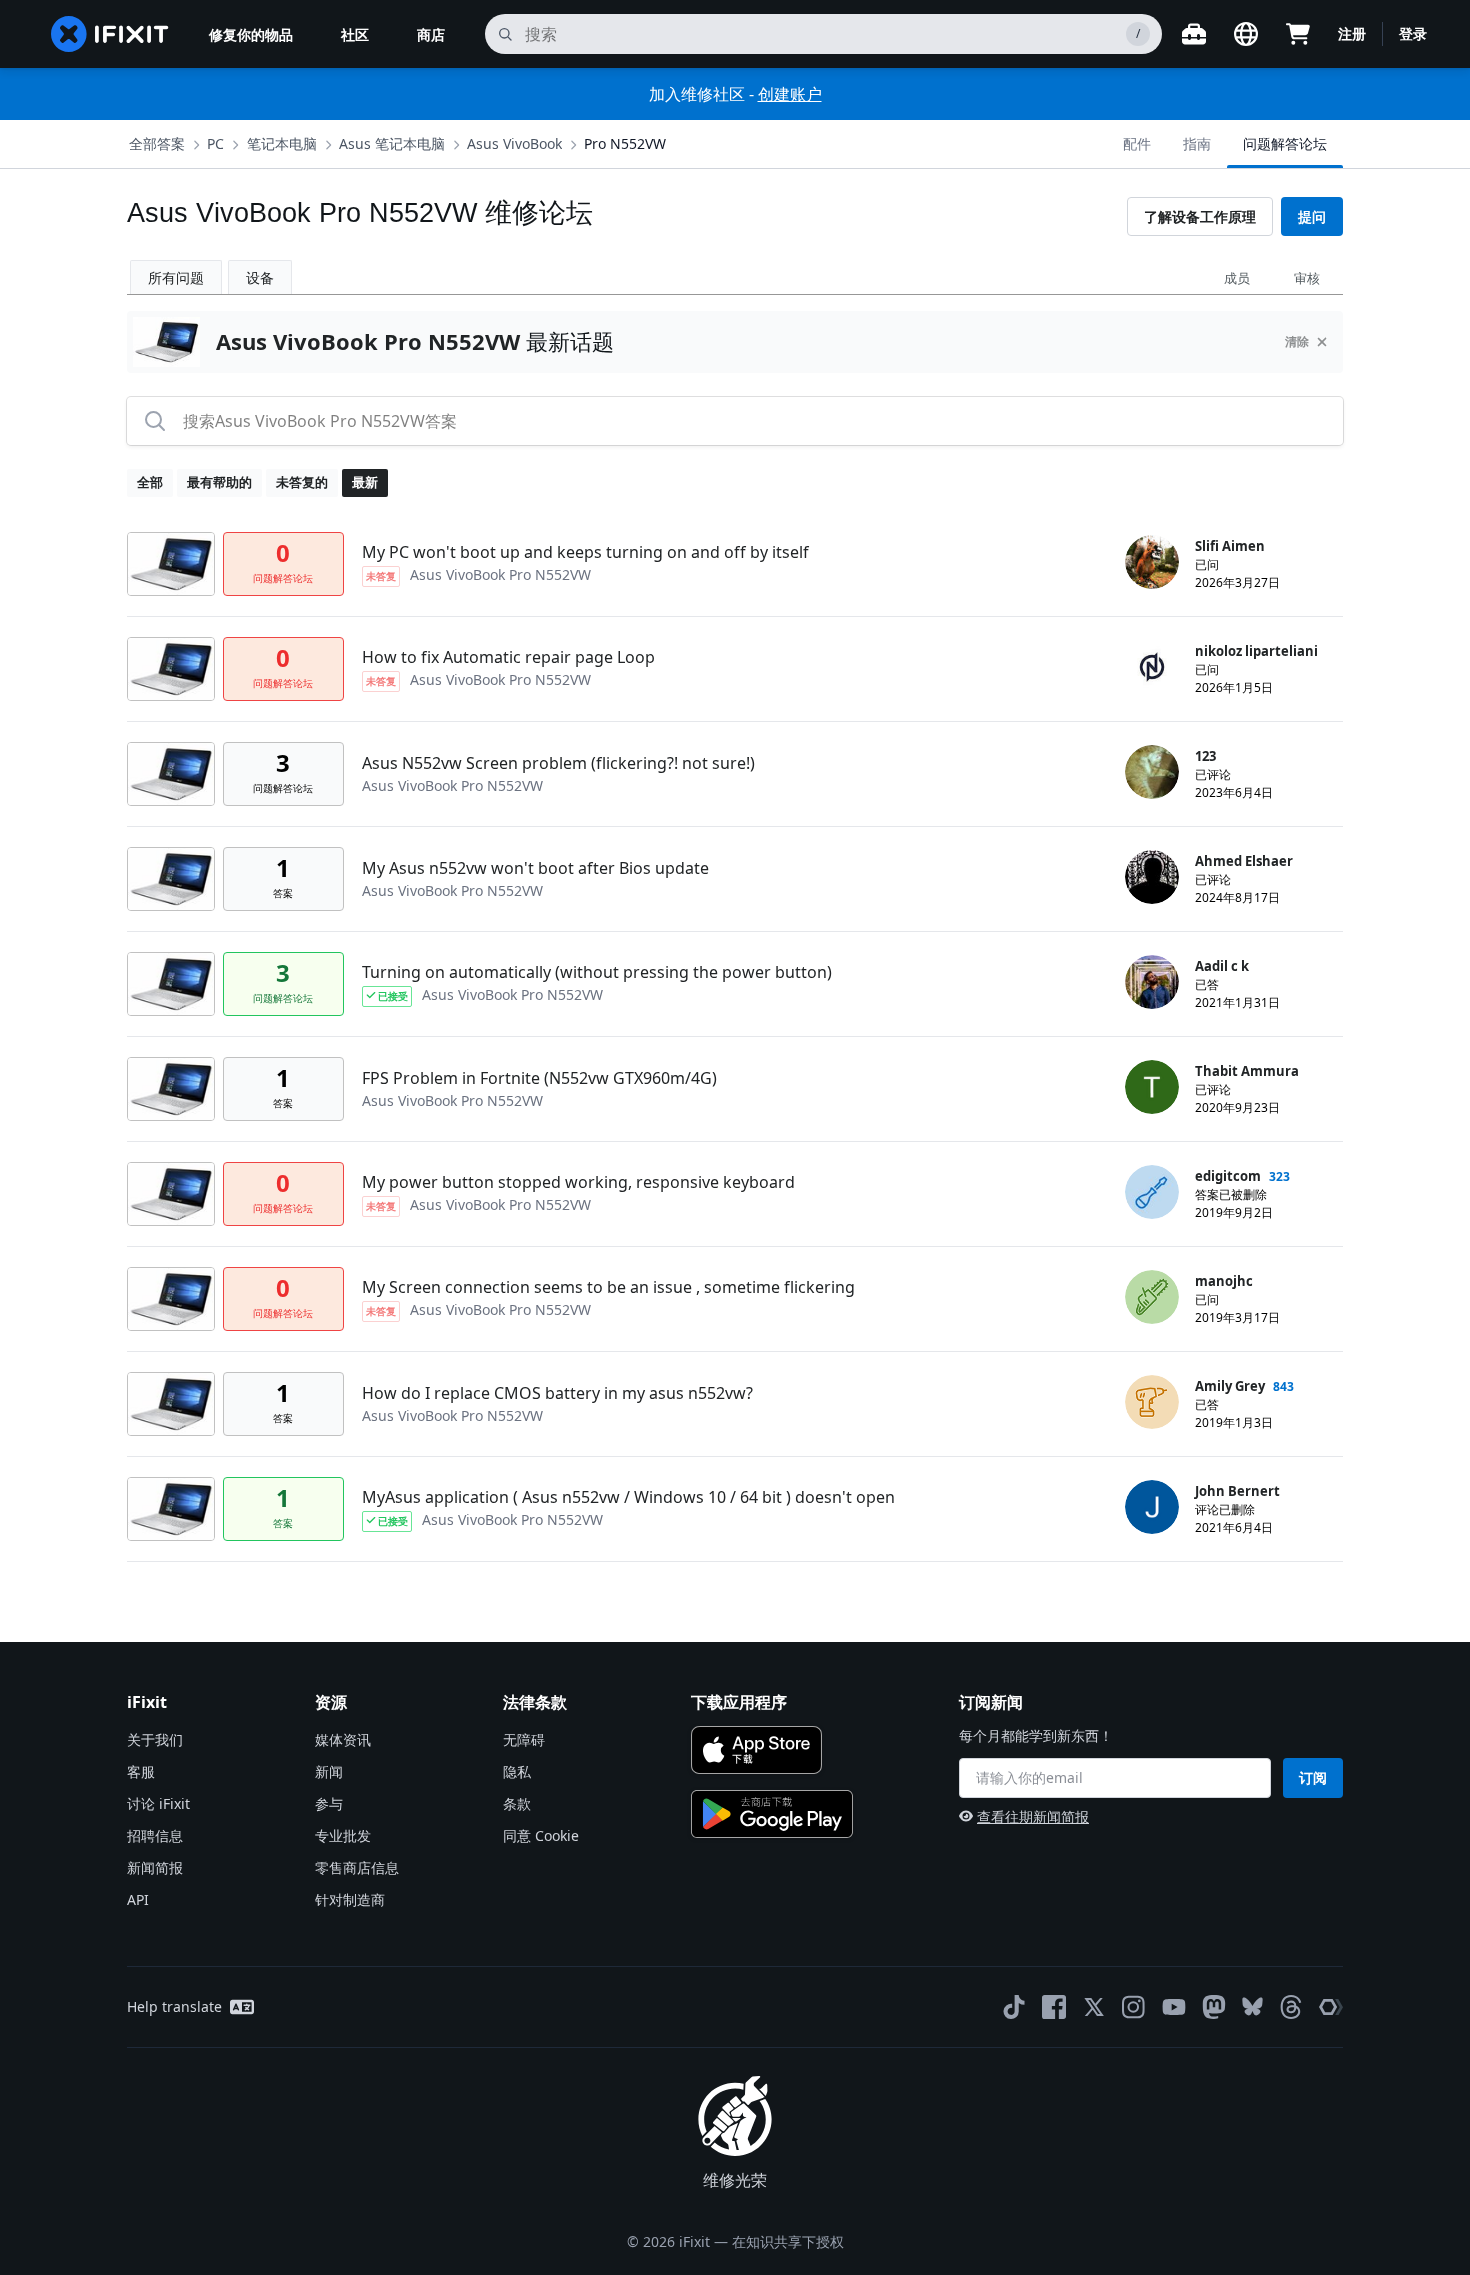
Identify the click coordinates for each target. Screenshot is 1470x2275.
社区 (355, 34)
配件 (1137, 143)
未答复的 (302, 482)
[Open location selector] (1246, 34)
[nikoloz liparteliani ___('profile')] (1152, 667)
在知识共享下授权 (788, 2241)
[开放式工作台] (1194, 34)
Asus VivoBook (514, 143)
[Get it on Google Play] (772, 1814)
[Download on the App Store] (756, 1750)
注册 (1352, 33)
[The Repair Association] (1331, 2007)
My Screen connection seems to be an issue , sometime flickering (608, 1287)
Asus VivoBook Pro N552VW (500, 574)
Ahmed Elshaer (1244, 861)
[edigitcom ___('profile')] (1152, 1192)
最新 (365, 482)
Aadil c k (1222, 966)
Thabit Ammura (1247, 1071)
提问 (1312, 216)
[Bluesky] (1252, 2006)
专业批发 (343, 1835)
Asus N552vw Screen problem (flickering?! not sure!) (558, 763)
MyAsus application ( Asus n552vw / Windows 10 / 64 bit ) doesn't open (628, 1497)
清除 (1297, 341)
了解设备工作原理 (1200, 216)
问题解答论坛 (1285, 143)
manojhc (1224, 1281)
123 (1205, 756)
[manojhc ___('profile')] (1152, 1297)
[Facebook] (1054, 2007)
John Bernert (1237, 1491)
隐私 (517, 1771)
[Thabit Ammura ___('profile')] (1152, 1087)
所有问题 (176, 277)
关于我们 (155, 1739)
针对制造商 (350, 1899)
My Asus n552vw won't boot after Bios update (535, 868)
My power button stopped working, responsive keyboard (578, 1182)
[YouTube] (1174, 2007)
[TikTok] (1014, 2007)
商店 (431, 34)
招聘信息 (155, 1835)
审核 (1307, 278)
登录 (1413, 33)
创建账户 (790, 94)
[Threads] (1291, 2007)
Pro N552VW (625, 143)
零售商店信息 (357, 1867)
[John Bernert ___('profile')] (1152, 1507)
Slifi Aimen (1230, 546)
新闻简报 (155, 1867)
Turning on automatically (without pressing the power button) (597, 972)
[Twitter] (1094, 2007)
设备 (260, 277)
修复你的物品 (251, 34)
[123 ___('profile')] (1152, 772)
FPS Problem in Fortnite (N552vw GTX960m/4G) (539, 1078)
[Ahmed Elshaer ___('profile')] (1152, 877)
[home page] (110, 34)
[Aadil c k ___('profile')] (1152, 982)
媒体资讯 (343, 1739)
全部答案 (157, 143)
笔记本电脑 (282, 143)
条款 (517, 1803)
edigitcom (1228, 1176)
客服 (141, 1771)
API (138, 1899)
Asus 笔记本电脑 (392, 143)
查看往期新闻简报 (1033, 1816)
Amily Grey (1230, 1386)
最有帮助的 (219, 482)
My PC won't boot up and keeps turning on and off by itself (585, 552)
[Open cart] (1298, 34)
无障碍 (524, 1739)
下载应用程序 (739, 1702)
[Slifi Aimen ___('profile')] (1152, 562)
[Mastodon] (1214, 2007)
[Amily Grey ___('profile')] (1152, 1402)
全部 (150, 482)
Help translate (174, 2006)
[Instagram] (1134, 2007)
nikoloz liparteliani (1256, 651)
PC (215, 143)
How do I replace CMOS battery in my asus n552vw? (557, 1393)
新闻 (329, 1771)
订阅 (1313, 1777)
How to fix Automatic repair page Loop (508, 657)
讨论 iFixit (158, 1803)
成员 (1237, 278)
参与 (329, 1803)
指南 (1197, 143)
